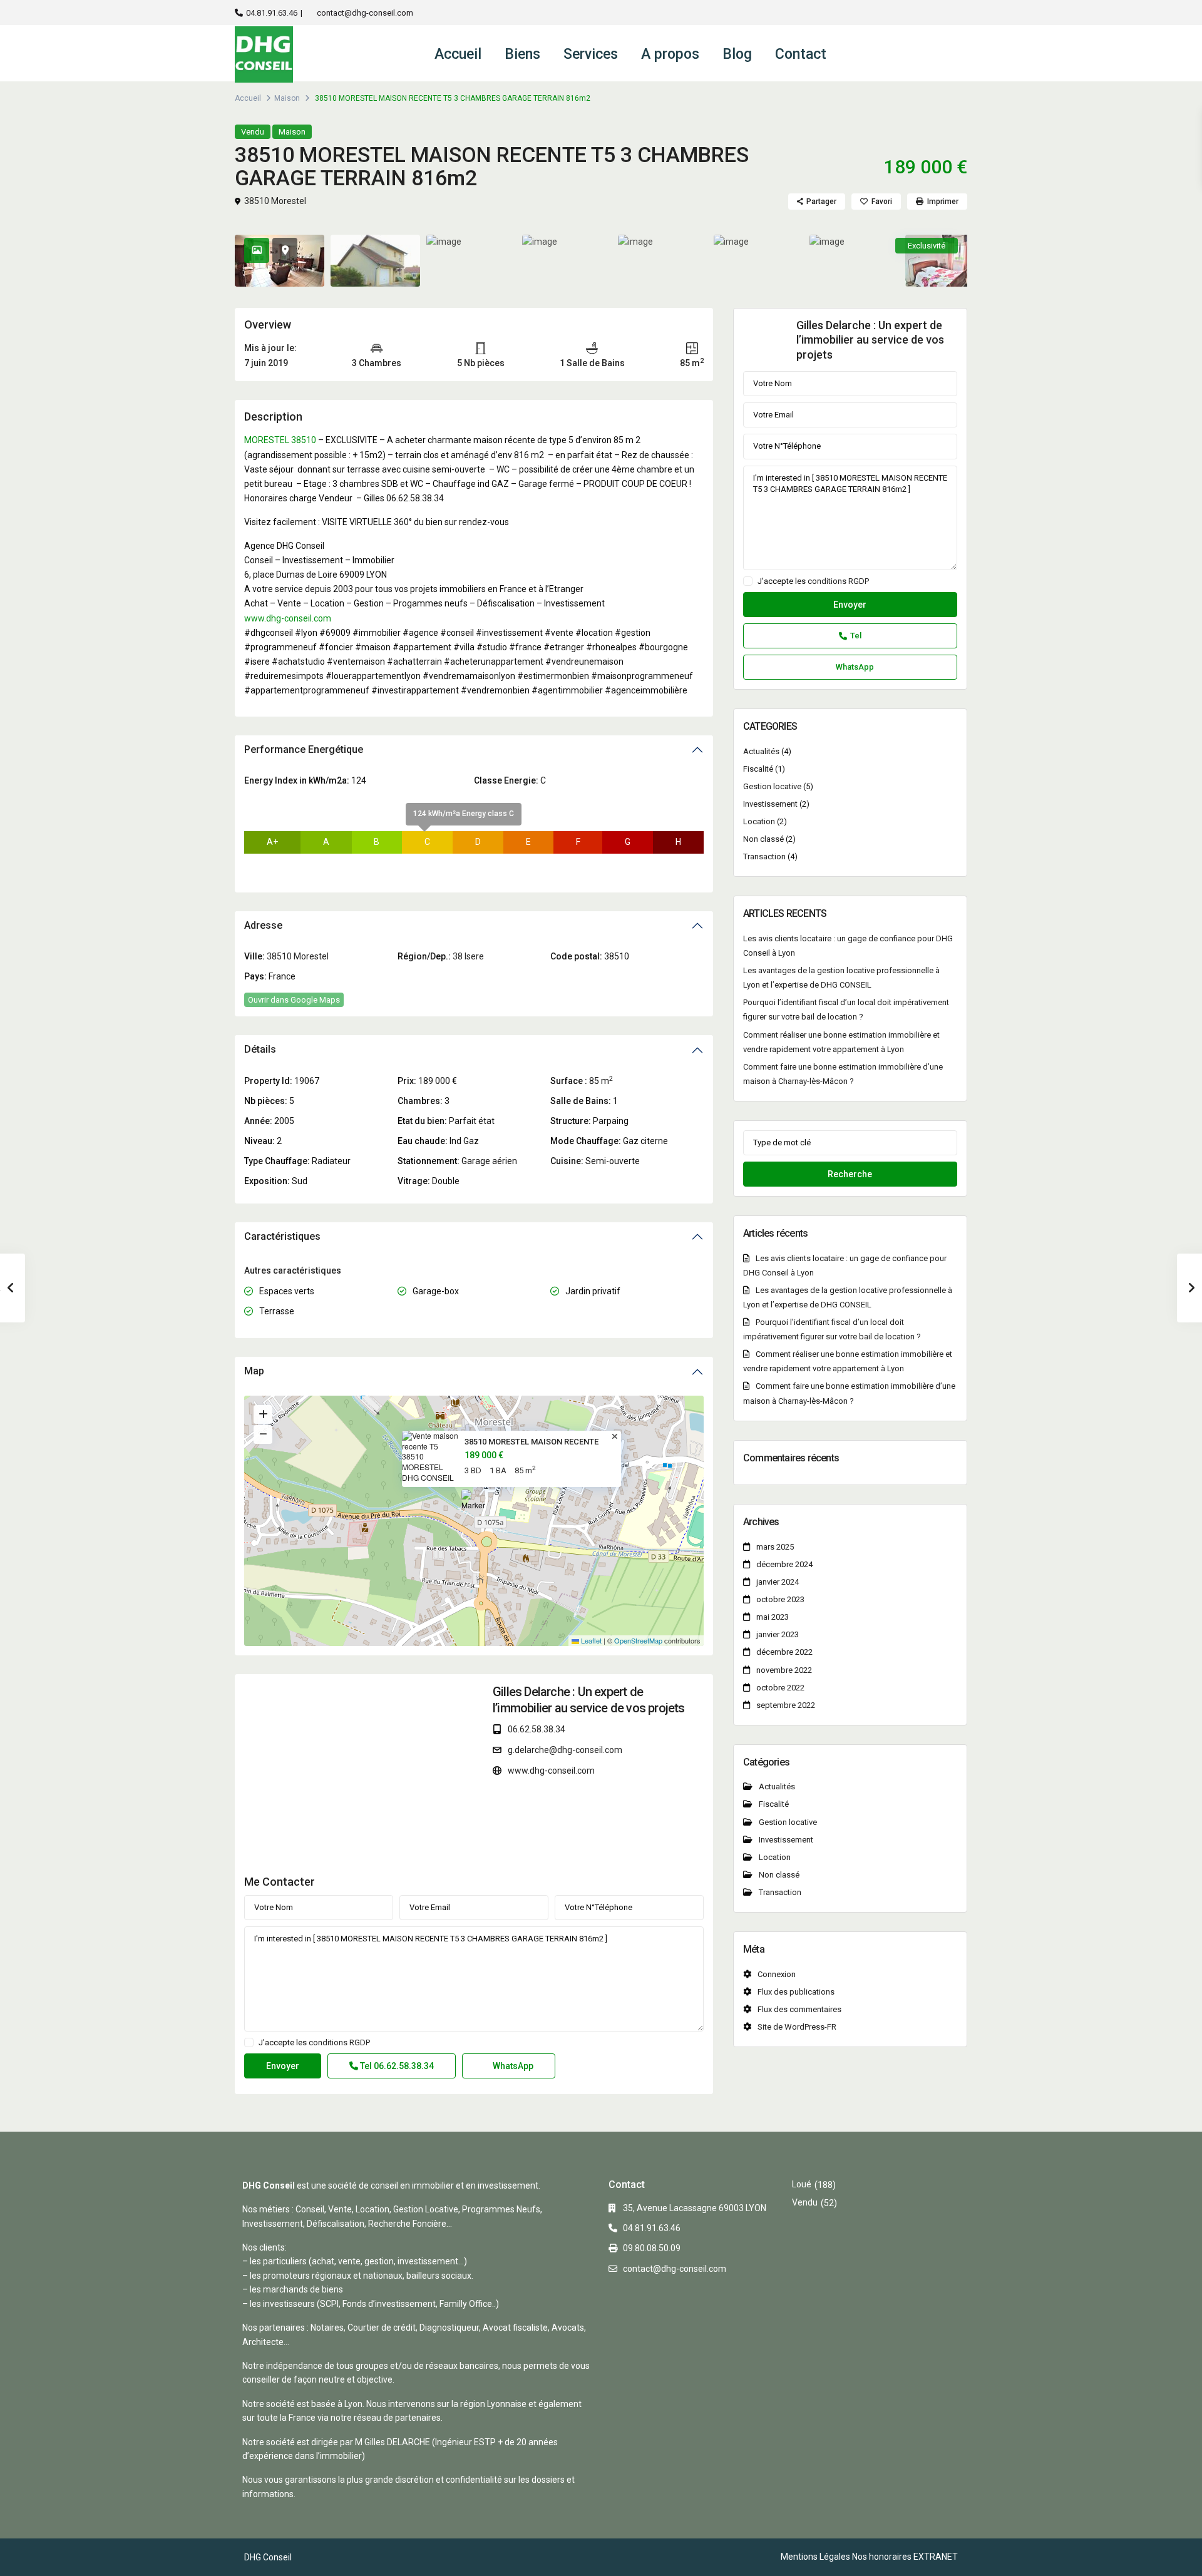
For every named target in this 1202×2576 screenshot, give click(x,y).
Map (254, 1371)
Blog (737, 54)
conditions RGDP (339, 2042)
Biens (522, 54)
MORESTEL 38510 (280, 440)
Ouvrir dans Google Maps (294, 1000)
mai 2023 (773, 1617)
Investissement (770, 804)
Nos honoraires (882, 2557)
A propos (670, 54)
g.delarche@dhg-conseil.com (565, 1750)
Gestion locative (772, 786)
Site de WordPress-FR (797, 2027)
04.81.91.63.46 (272, 13)
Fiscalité (758, 769)
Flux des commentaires (799, 2009)
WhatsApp (512, 2066)
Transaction (764, 856)
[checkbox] (249, 2042)
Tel (396, 2066)
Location (759, 821)
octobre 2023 (780, 1599)
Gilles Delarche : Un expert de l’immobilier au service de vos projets (870, 340)
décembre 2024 (784, 1564)
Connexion (777, 1974)
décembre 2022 (784, 1652)
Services (591, 54)
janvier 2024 (778, 1582)
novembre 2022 (784, 1670)
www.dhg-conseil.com (288, 618)
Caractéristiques (282, 1236)
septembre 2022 (786, 1705)
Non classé (763, 839)
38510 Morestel (275, 201)
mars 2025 (775, 1547)
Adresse (263, 925)
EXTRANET (936, 2557)
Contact (801, 54)
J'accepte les (314, 2043)
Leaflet (590, 1640)
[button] (475, 1505)
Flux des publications (796, 1992)
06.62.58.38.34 (537, 1729)
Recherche (850, 1174)
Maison (287, 98)
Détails (260, 1049)
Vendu (253, 132)
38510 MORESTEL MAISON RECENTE (532, 1442)
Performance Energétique (304, 749)
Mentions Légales (815, 2557)
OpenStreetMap (638, 1640)
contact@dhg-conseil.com (365, 13)
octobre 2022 (780, 1688)
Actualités (761, 751)
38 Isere (468, 956)
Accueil (458, 54)
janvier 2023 (778, 1634)
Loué (802, 2184)
